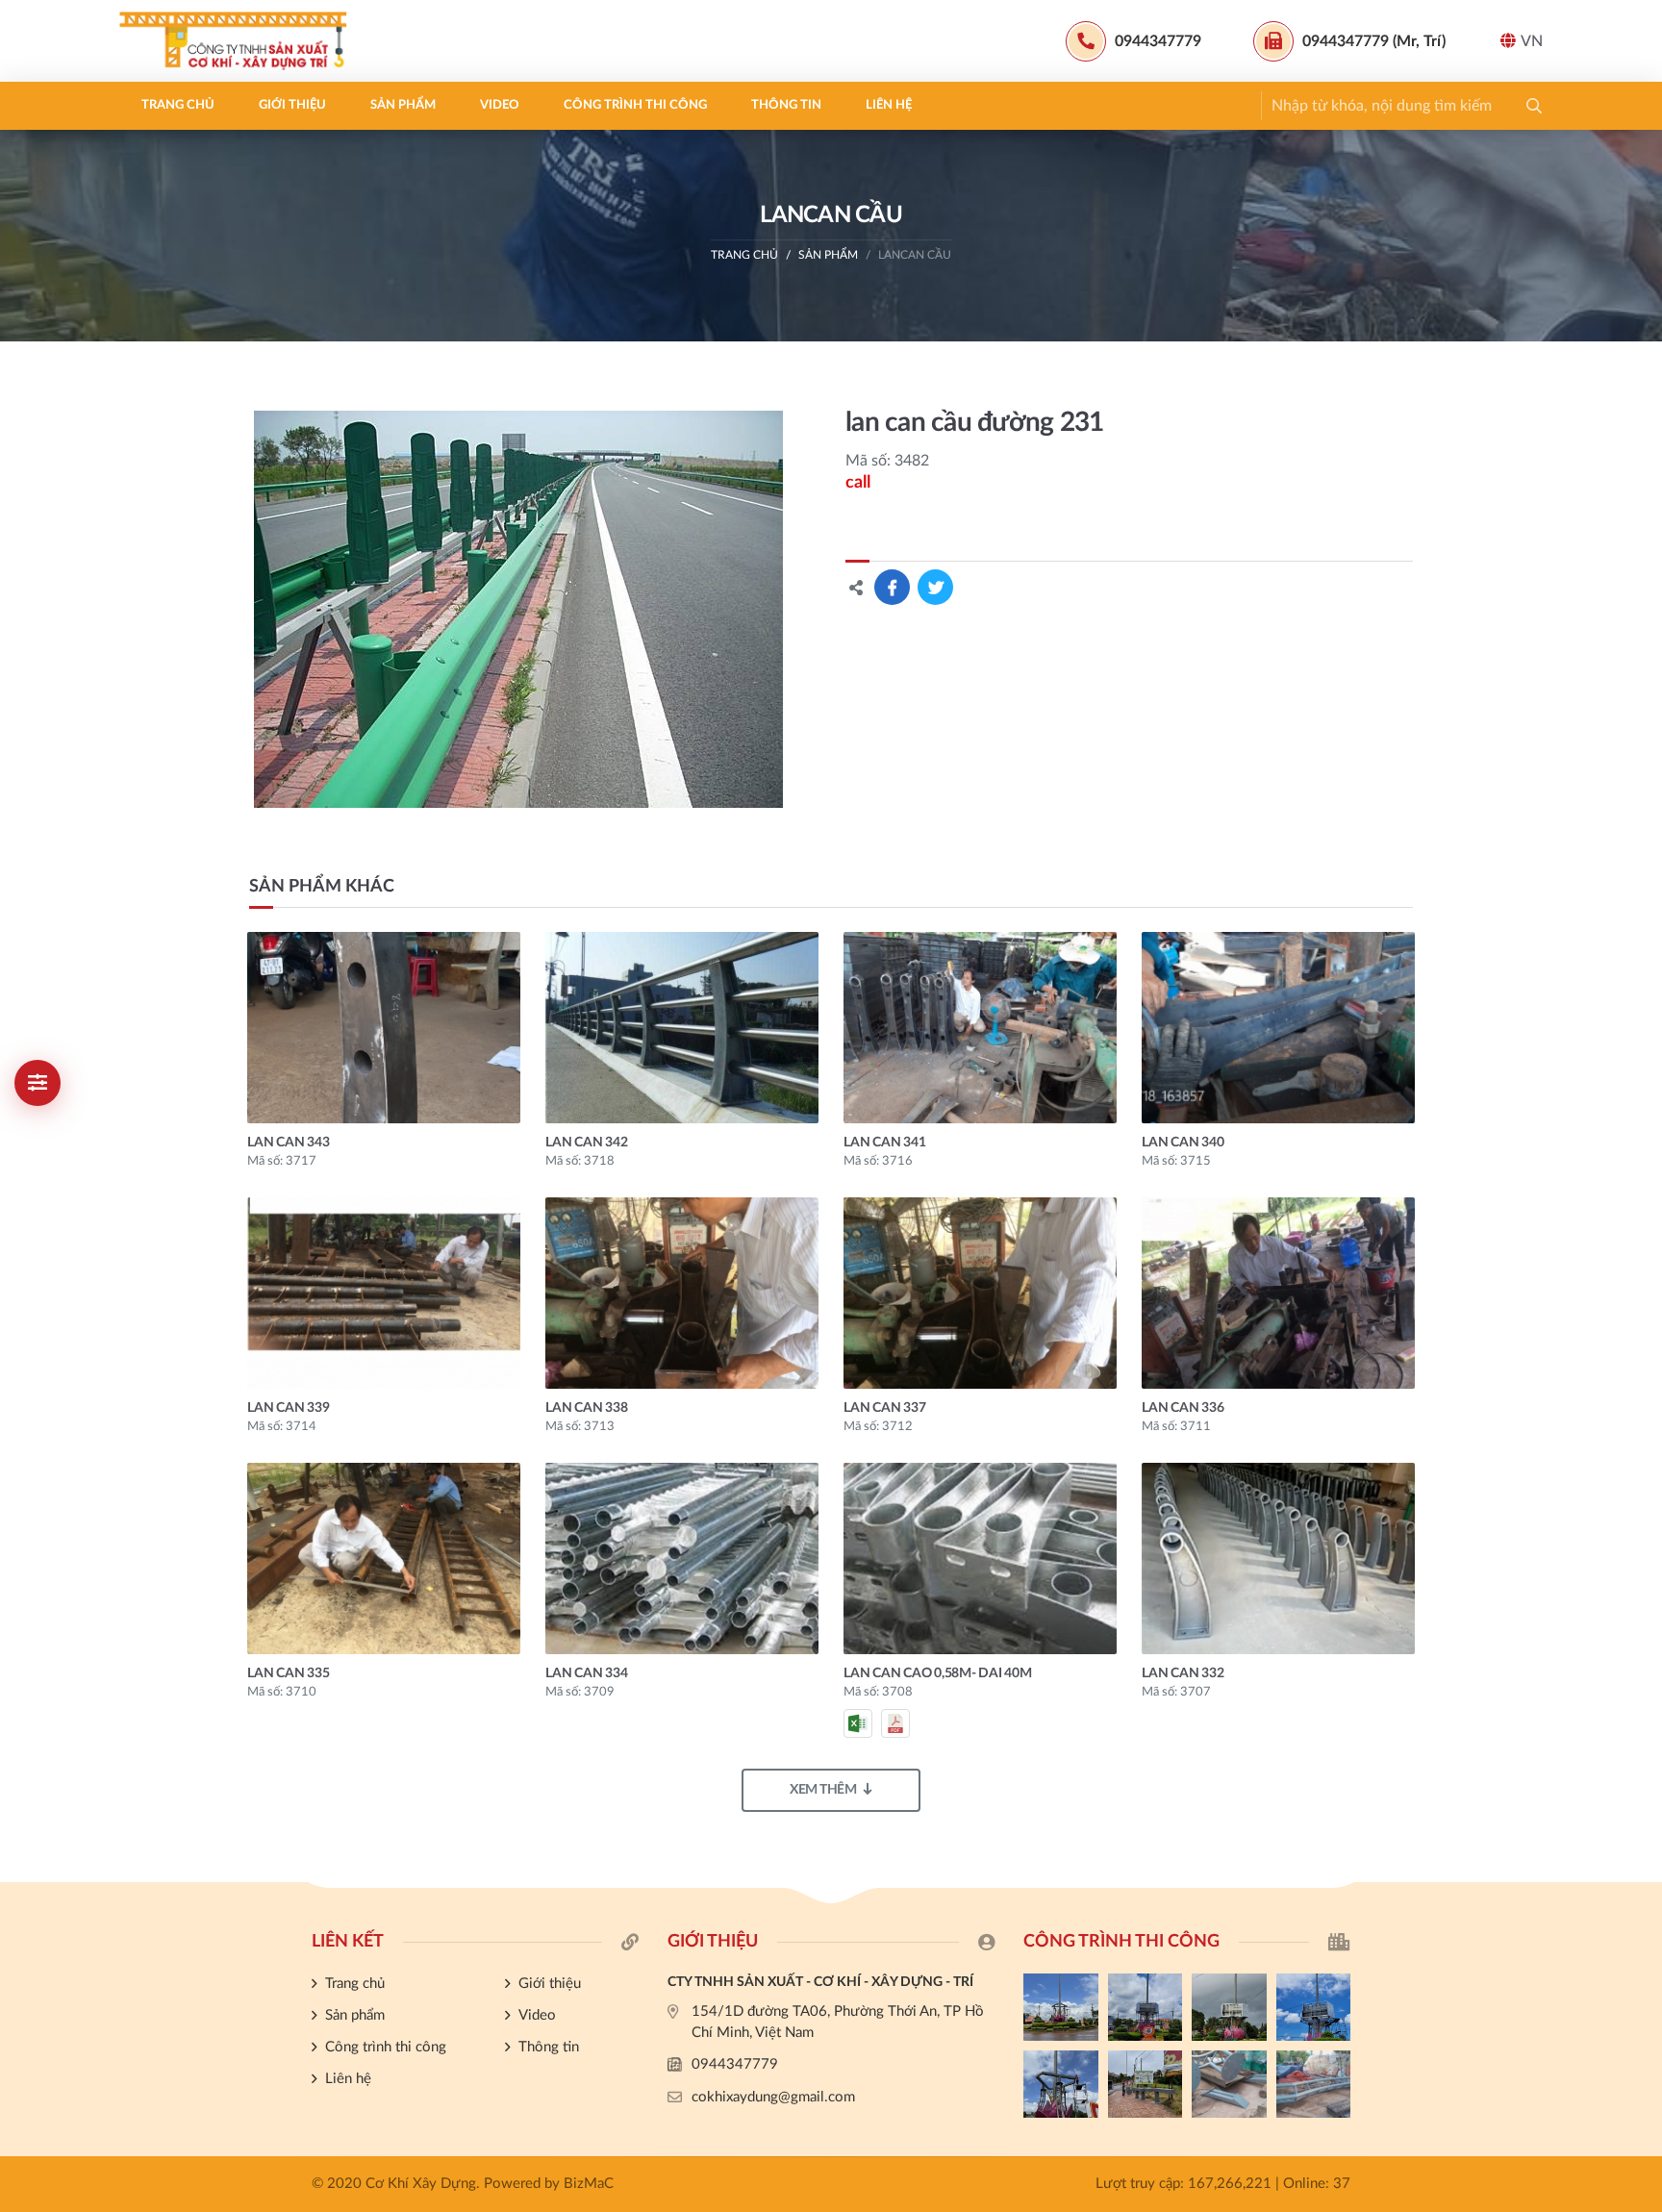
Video (500, 105)
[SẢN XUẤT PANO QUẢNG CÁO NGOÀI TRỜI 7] (1229, 2084)
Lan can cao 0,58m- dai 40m (938, 1673)
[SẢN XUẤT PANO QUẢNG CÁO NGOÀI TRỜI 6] (1314, 2084)
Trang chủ (178, 105)
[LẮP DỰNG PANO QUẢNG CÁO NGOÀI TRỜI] (1146, 2084)
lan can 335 (288, 1673)
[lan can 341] (980, 1028)
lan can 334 (586, 1673)
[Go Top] (1638, 1601)
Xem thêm (823, 1790)
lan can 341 (884, 1143)
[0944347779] (1638, 1504)
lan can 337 (884, 1408)
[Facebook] (1638, 1536)
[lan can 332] (1278, 1558)
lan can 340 (1183, 1143)
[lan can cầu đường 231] (519, 609)
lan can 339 (288, 1408)
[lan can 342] (682, 1028)
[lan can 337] (980, 1293)
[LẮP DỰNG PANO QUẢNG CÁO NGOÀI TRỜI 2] (1314, 2007)
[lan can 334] (682, 1558)
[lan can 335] (384, 1558)
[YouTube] (1638, 1569)
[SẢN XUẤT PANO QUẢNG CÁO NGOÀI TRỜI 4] (1146, 2007)
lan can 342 (586, 1143)
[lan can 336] (1278, 1293)
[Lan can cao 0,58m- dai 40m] (980, 1558)
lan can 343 (288, 1143)
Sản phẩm (403, 105)
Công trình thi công (635, 105)
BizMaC (589, 2184)
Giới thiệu (292, 105)
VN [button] (1532, 41)
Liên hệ (889, 105)
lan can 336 (1183, 1408)
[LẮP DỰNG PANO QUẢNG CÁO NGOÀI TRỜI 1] (1061, 2084)
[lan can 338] (682, 1293)
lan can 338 (586, 1408)
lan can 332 (1183, 1673)
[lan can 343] (384, 1028)
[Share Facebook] (892, 587)
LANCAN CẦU (915, 255)
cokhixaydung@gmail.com (773, 2097)
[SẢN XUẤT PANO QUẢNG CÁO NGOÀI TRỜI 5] (1061, 2007)
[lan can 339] (384, 1293)
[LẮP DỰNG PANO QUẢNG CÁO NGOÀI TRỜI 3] (1229, 2007)
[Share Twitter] (935, 587)
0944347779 (735, 2064)
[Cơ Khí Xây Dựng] (239, 41)
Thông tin (786, 105)
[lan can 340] (1278, 1028)
